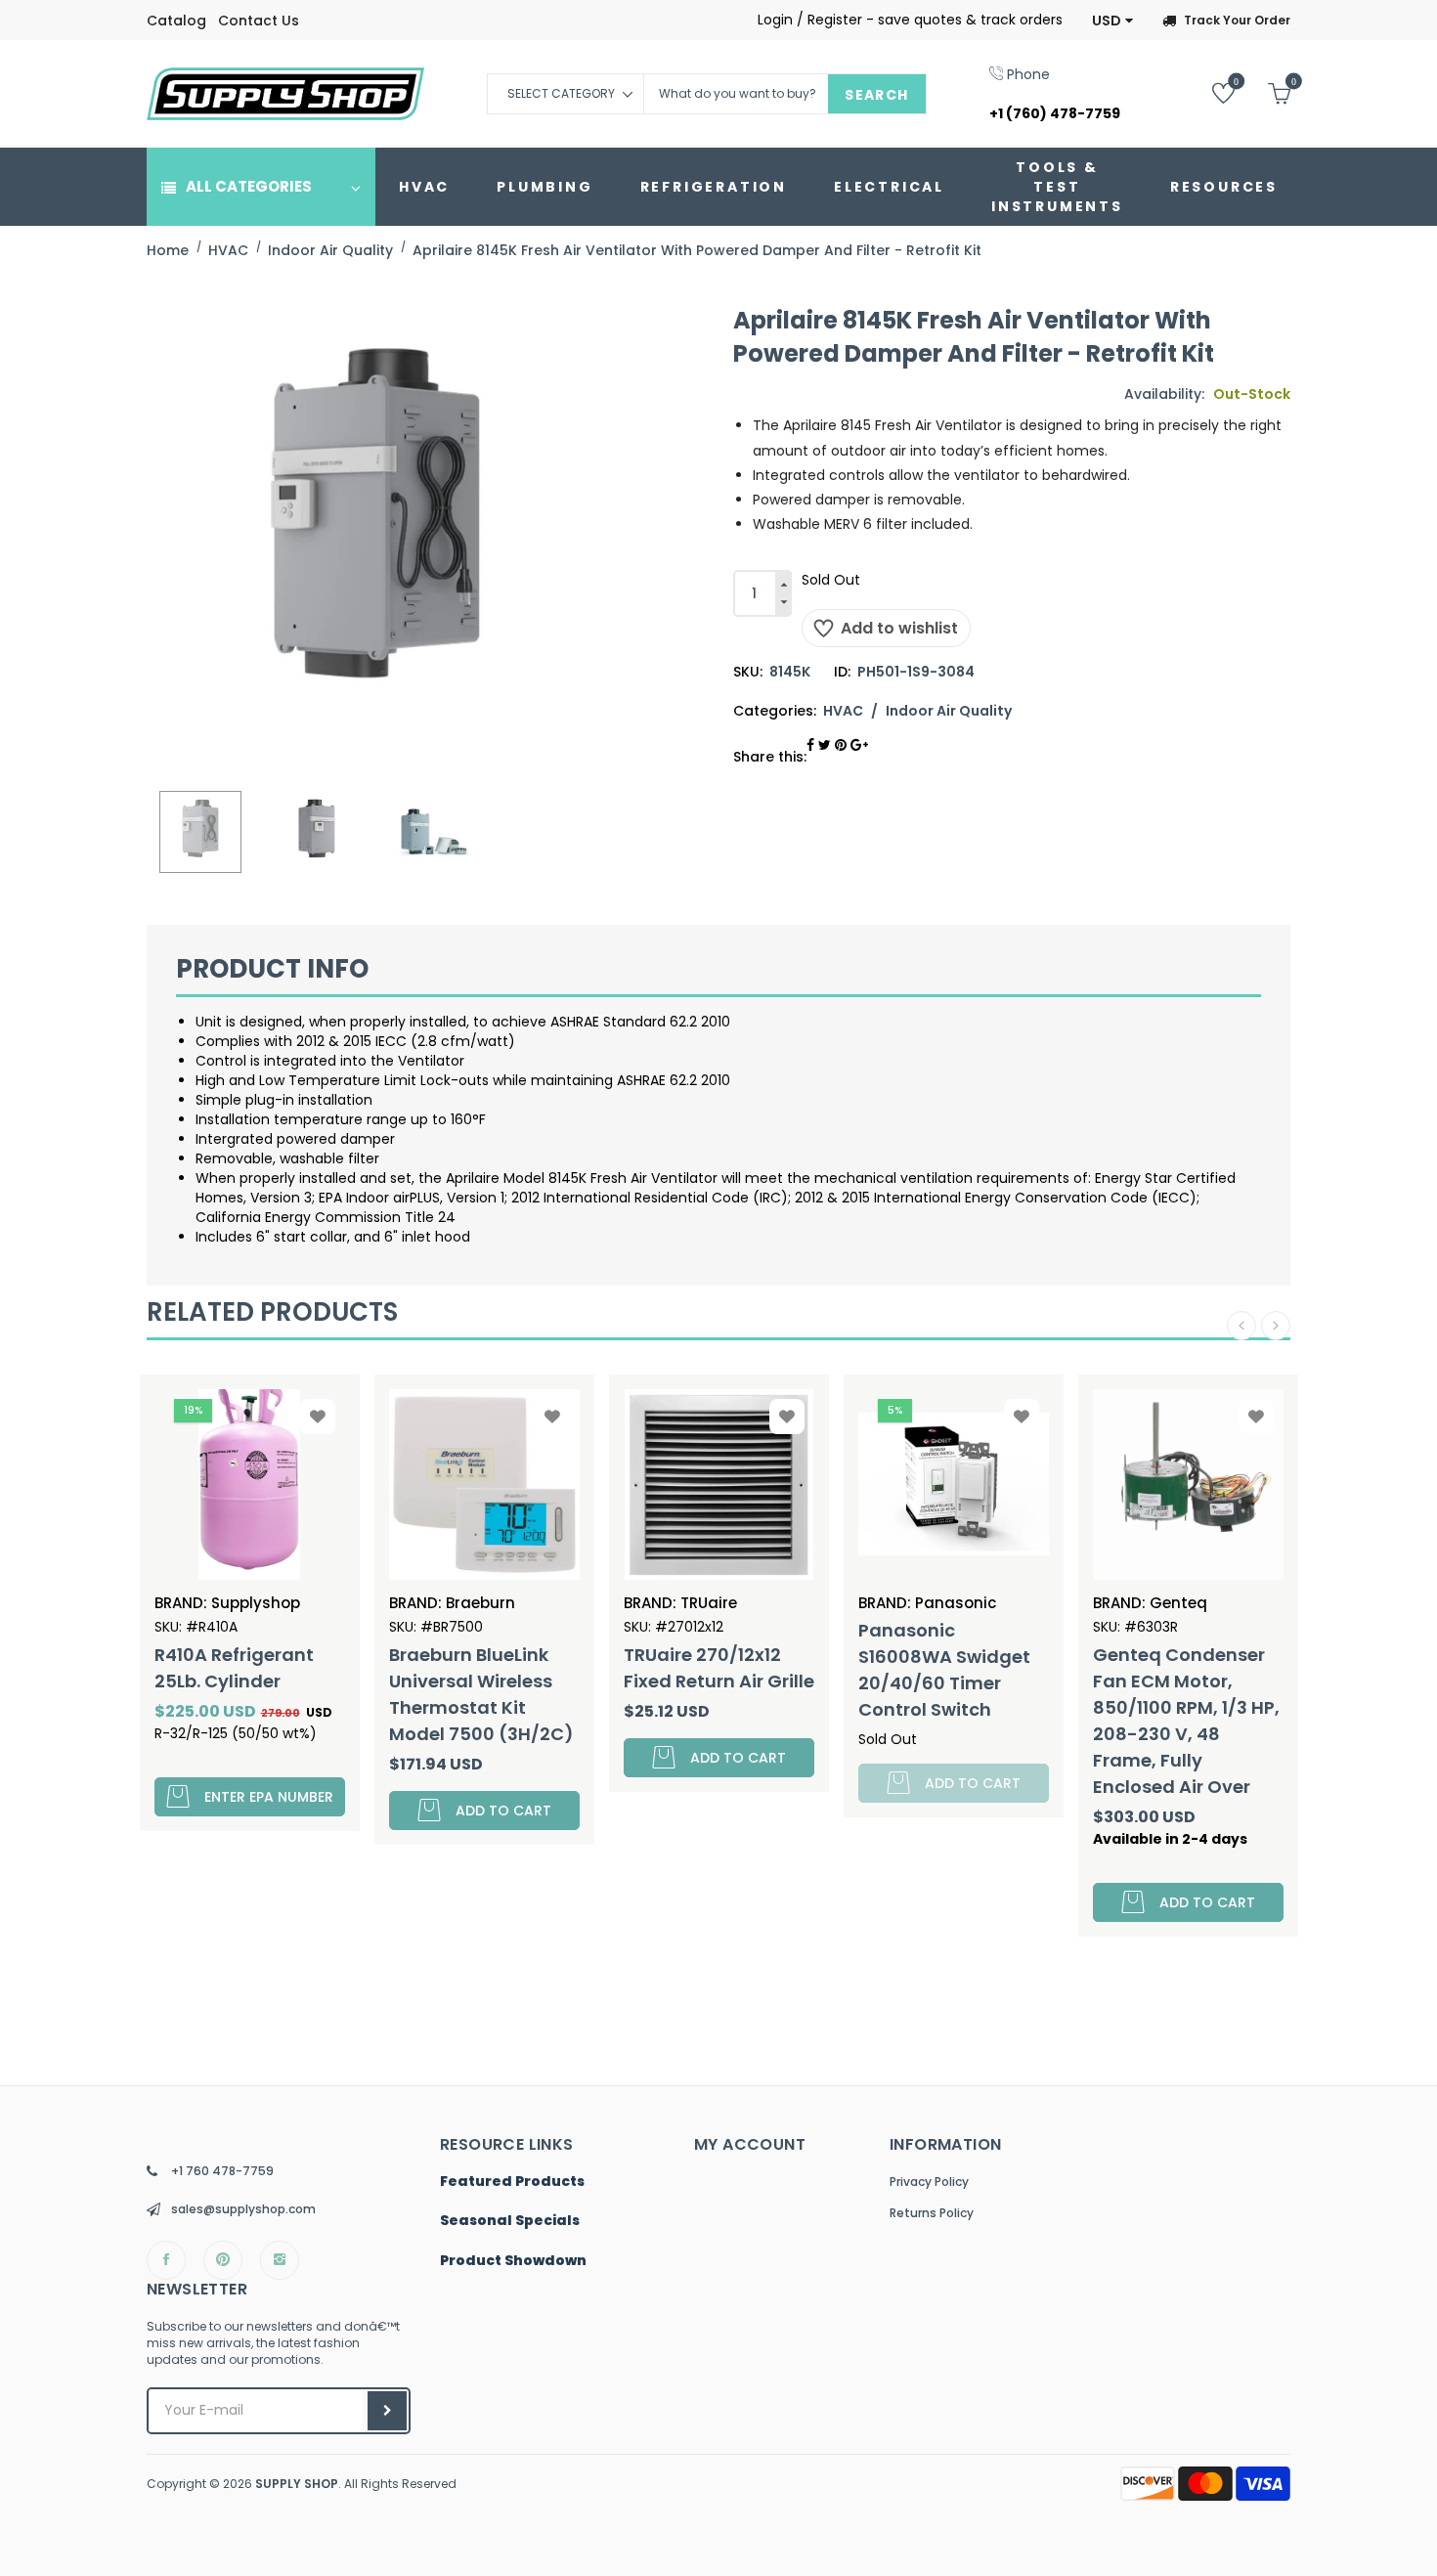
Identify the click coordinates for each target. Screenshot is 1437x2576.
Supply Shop (297, 2484)
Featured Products (512, 2182)
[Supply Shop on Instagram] (280, 2260)
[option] (200, 832)
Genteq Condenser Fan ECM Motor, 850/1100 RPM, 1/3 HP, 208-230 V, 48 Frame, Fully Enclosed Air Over (1186, 1721)
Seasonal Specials (510, 2221)
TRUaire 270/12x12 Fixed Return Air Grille (719, 1668)
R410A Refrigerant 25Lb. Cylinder (234, 1668)
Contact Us (259, 21)
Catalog (176, 21)
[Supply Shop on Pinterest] (223, 2260)
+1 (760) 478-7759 (1055, 113)
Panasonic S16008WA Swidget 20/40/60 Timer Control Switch (944, 1670)
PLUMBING (544, 187)
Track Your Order (1237, 20)
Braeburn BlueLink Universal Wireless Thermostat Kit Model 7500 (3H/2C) (481, 1694)
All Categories (249, 186)
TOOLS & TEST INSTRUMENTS (1057, 187)
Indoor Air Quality (949, 711)
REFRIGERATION (714, 187)
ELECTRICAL (889, 187)
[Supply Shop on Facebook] (166, 2260)
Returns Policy (932, 2213)
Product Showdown (513, 2261)
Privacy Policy (929, 2182)
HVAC (424, 187)
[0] (1209, 92)
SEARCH (876, 95)
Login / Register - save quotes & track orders (910, 20)
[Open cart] (1264, 92)
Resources (1224, 187)
